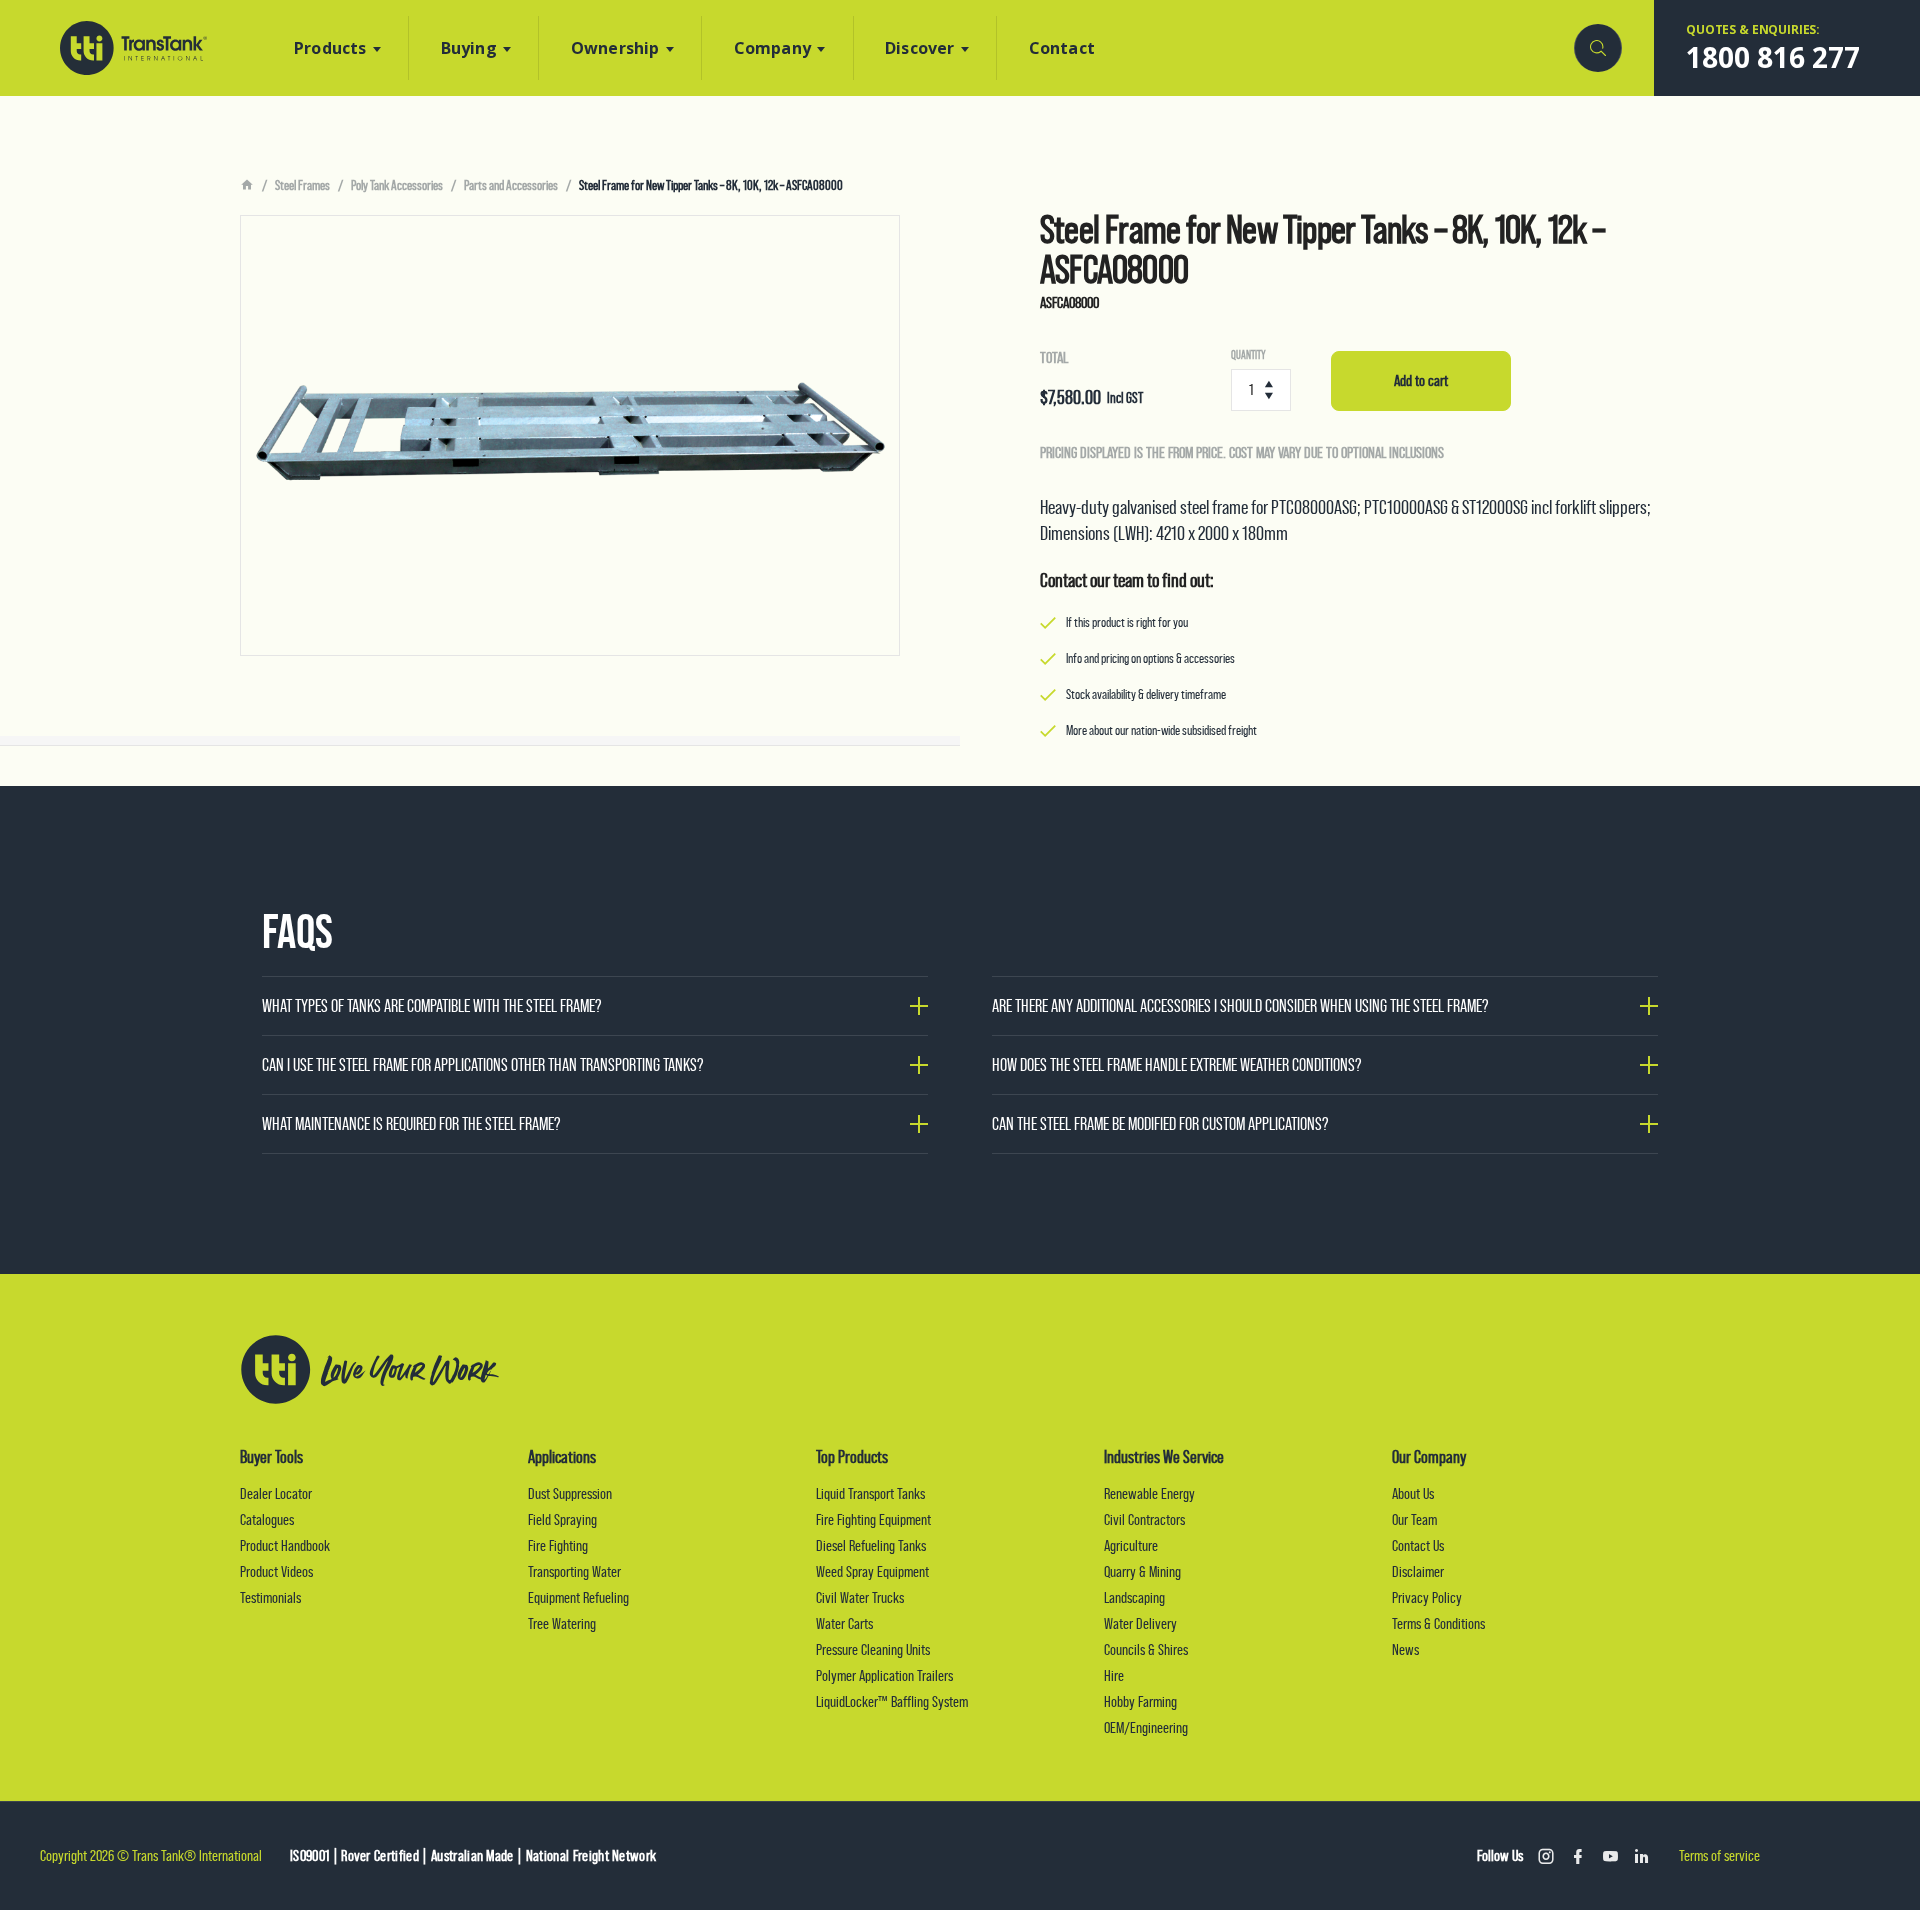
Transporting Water (574, 1571)
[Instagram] (1546, 1856)
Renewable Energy (1149, 1493)
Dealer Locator (276, 1493)
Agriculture (1131, 1545)
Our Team (1414, 1519)
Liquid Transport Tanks (870, 1493)
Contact (1062, 48)
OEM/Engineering (1146, 1727)
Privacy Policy (1427, 1597)
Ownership (615, 48)
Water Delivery (1140, 1623)
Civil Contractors (1144, 1519)
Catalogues (267, 1519)
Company (772, 48)
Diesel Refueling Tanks (871, 1545)
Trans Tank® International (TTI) (133, 48)
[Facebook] (1578, 1856)
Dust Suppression (570, 1493)
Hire (1114, 1675)
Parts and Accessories (511, 185)
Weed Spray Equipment (872, 1571)
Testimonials (270, 1597)
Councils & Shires (1146, 1649)
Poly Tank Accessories (397, 185)
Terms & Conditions (1438, 1623)
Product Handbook (285, 1545)
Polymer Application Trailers (884, 1675)
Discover (920, 48)
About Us (1413, 1493)
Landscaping (1134, 1597)
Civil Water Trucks (860, 1597)
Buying (469, 48)
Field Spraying (562, 1519)
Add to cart (1421, 380)
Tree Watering (562, 1623)
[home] (247, 185)
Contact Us (1418, 1545)
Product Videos (276, 1571)
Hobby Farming (1140, 1701)
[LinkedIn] (1642, 1856)
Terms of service (1719, 1855)
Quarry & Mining (1142, 1571)
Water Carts (844, 1623)
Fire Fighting (558, 1545)
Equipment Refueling (578, 1597)
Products (330, 48)
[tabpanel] (570, 435)
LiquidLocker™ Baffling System (892, 1701)
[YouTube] (1610, 1856)
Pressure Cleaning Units (873, 1649)
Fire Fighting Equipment (873, 1519)
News (1405, 1649)
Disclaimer (1418, 1571)
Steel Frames (302, 185)
